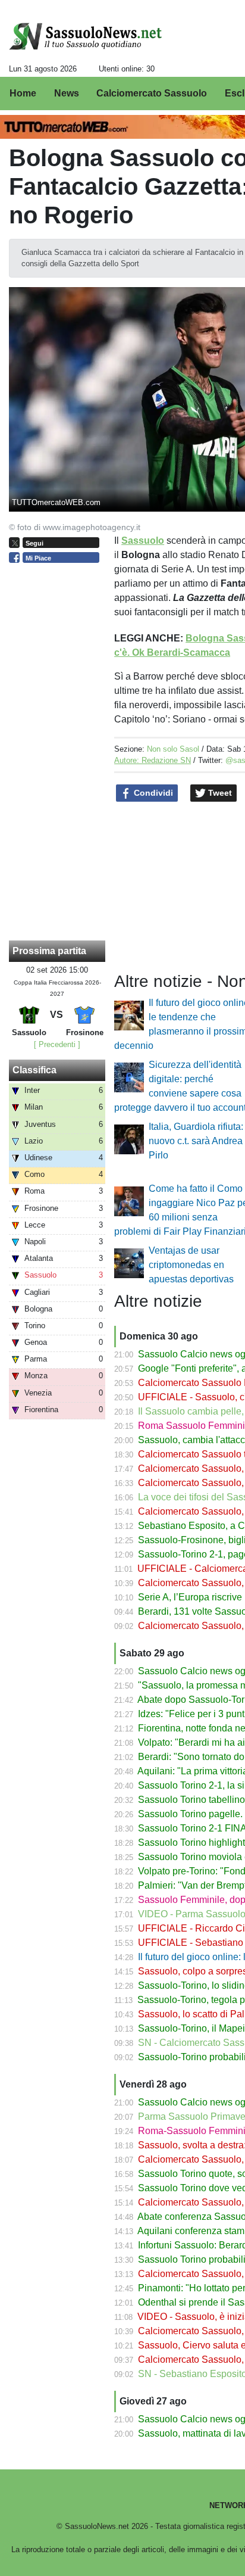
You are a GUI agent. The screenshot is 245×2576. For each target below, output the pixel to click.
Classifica (34, 1070)
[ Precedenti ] (57, 1044)
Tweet (219, 793)
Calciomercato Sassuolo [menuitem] (152, 93)
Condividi (152, 793)
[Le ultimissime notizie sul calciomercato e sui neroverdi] (85, 36)
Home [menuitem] (23, 93)
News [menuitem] (67, 93)
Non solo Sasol (173, 749)
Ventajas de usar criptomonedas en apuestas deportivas (191, 1265)
